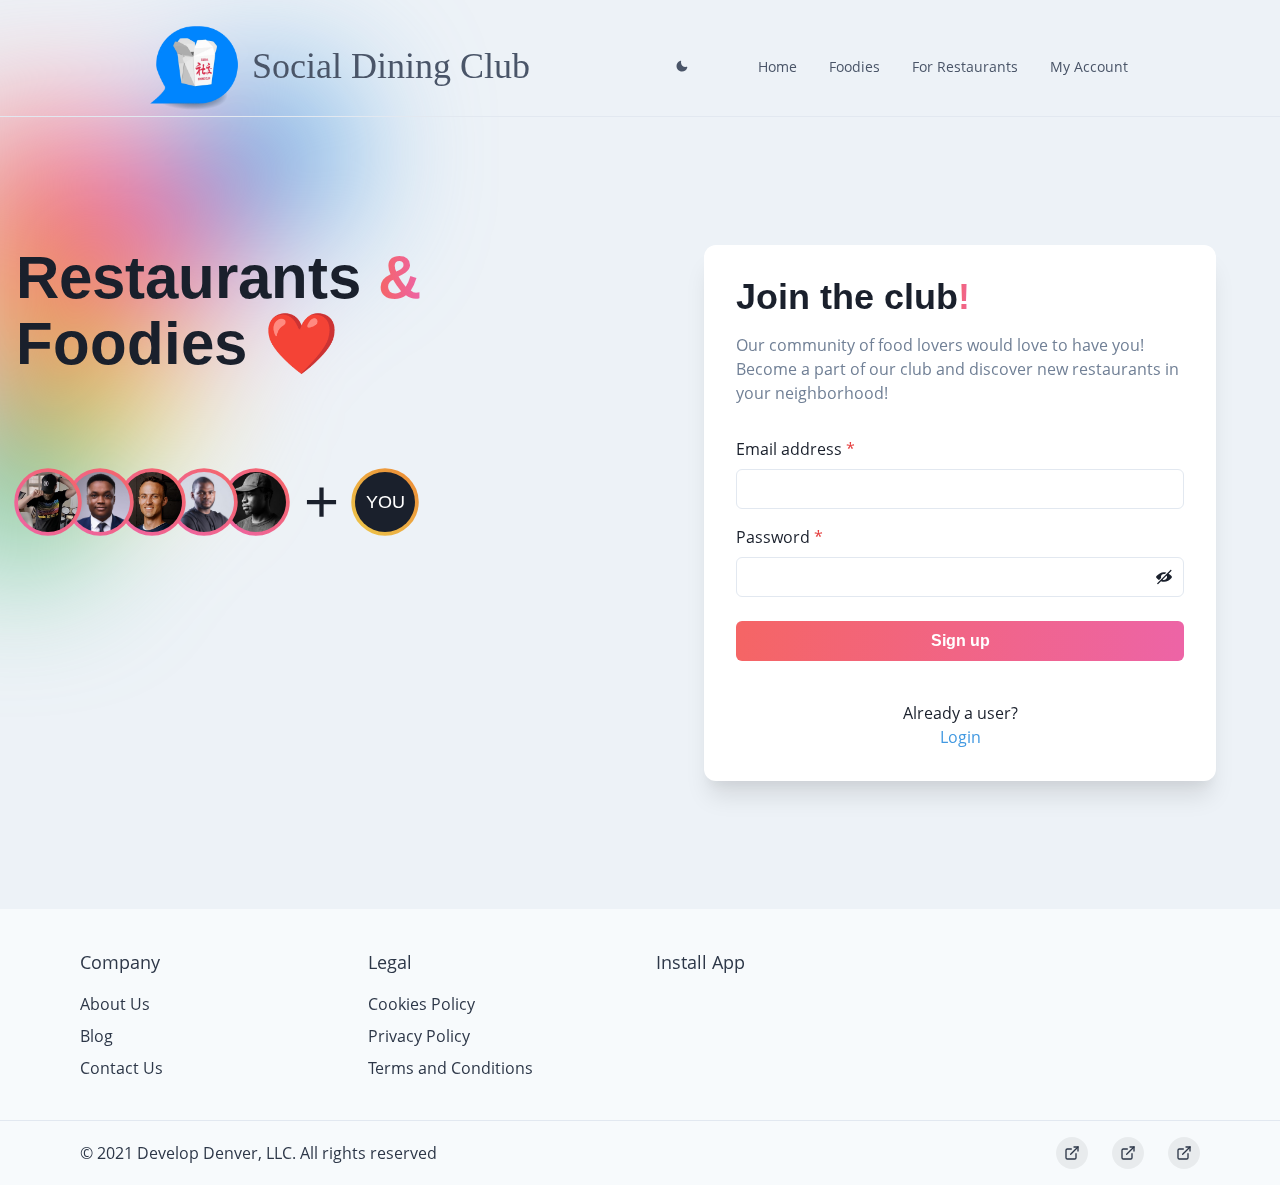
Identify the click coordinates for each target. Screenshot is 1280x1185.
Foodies (854, 66)
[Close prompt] (682, 66)
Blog (96, 1036)
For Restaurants (965, 66)
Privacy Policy (419, 1036)
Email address (795, 449)
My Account (1089, 66)
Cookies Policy (421, 1004)
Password (779, 537)
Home (777, 66)
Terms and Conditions (450, 1068)
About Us (115, 1004)
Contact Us (121, 1068)
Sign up (960, 640)
